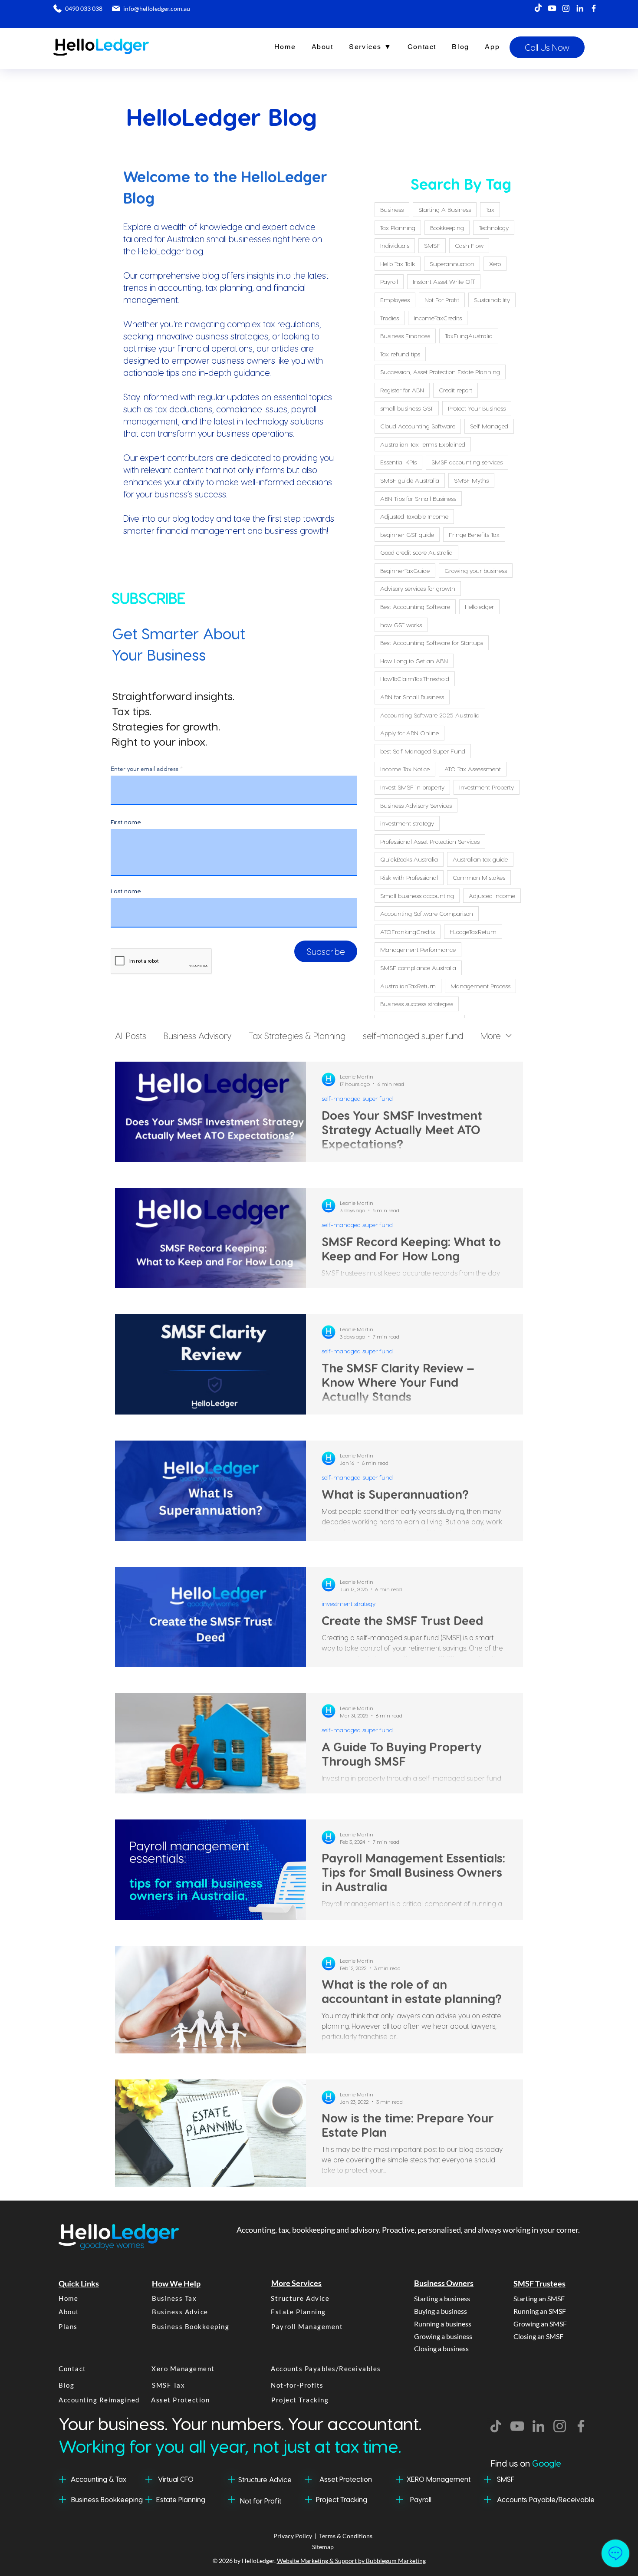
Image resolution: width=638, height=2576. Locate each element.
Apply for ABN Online (409, 733)
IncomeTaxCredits (438, 318)
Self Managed (489, 426)
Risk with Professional (409, 877)
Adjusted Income (492, 896)
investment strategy (407, 823)
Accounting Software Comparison (427, 913)
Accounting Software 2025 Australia (430, 715)
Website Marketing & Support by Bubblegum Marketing (351, 2561)
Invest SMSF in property (412, 787)
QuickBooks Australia (409, 859)
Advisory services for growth (418, 588)
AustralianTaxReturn (408, 986)
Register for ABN (402, 390)
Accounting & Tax (99, 2479)
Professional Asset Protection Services (430, 841)
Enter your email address (145, 769)
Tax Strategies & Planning (297, 1036)
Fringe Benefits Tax (474, 535)
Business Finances (405, 336)
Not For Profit (442, 300)
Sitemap (323, 2547)
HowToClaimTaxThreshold (415, 679)
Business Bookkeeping (107, 2499)
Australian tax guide (480, 859)
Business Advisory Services (416, 805)
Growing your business (476, 571)
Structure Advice (265, 2479)
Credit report (455, 390)
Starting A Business (445, 209)
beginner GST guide (407, 535)
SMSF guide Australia (410, 480)
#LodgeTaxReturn (473, 932)
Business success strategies (417, 1004)
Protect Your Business (477, 408)
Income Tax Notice (405, 769)
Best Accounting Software (415, 607)
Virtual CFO (176, 2479)
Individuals (395, 245)
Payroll (389, 281)
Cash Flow (469, 245)
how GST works (401, 625)
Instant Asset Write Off (444, 281)
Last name (126, 891)
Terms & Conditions (346, 2536)
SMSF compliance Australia (418, 968)
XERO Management (439, 2479)
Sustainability (492, 300)
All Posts (131, 1036)
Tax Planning (398, 228)
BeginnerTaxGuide (405, 571)
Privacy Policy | (296, 2536)
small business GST (407, 408)
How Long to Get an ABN (414, 661)
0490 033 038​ (83, 8)
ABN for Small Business (412, 697)
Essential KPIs (398, 462)
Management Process (480, 986)
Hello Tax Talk (398, 264)
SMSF (432, 245)
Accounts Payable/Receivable (546, 2499)
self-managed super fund (413, 1036)
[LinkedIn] (580, 8)
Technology (494, 228)
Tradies (390, 318)
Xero (495, 264)
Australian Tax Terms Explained (423, 444)
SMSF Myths (471, 480)
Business (392, 209)
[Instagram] (566, 8)
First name (126, 822)
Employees (395, 300)
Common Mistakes (479, 877)
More (491, 1036)
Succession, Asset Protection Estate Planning (440, 372)
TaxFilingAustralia (469, 336)
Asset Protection (346, 2479)
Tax (490, 209)
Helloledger (479, 607)
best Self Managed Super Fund (423, 751)
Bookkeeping (447, 228)
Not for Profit (261, 2501)
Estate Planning (181, 2499)
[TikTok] (538, 8)
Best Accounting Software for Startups (432, 643)
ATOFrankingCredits (408, 932)
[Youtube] (552, 8)
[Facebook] (594, 8)
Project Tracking (342, 2499)
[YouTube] (517, 2426)
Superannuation (452, 264)
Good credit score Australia (416, 552)
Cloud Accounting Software (418, 426)
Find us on (526, 2463)
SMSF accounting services (467, 462)
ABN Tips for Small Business (418, 498)
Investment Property (487, 787)
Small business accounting (417, 896)
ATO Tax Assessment (473, 769)
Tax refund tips (400, 354)
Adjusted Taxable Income (414, 516)
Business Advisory (197, 1036)
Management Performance (418, 949)
